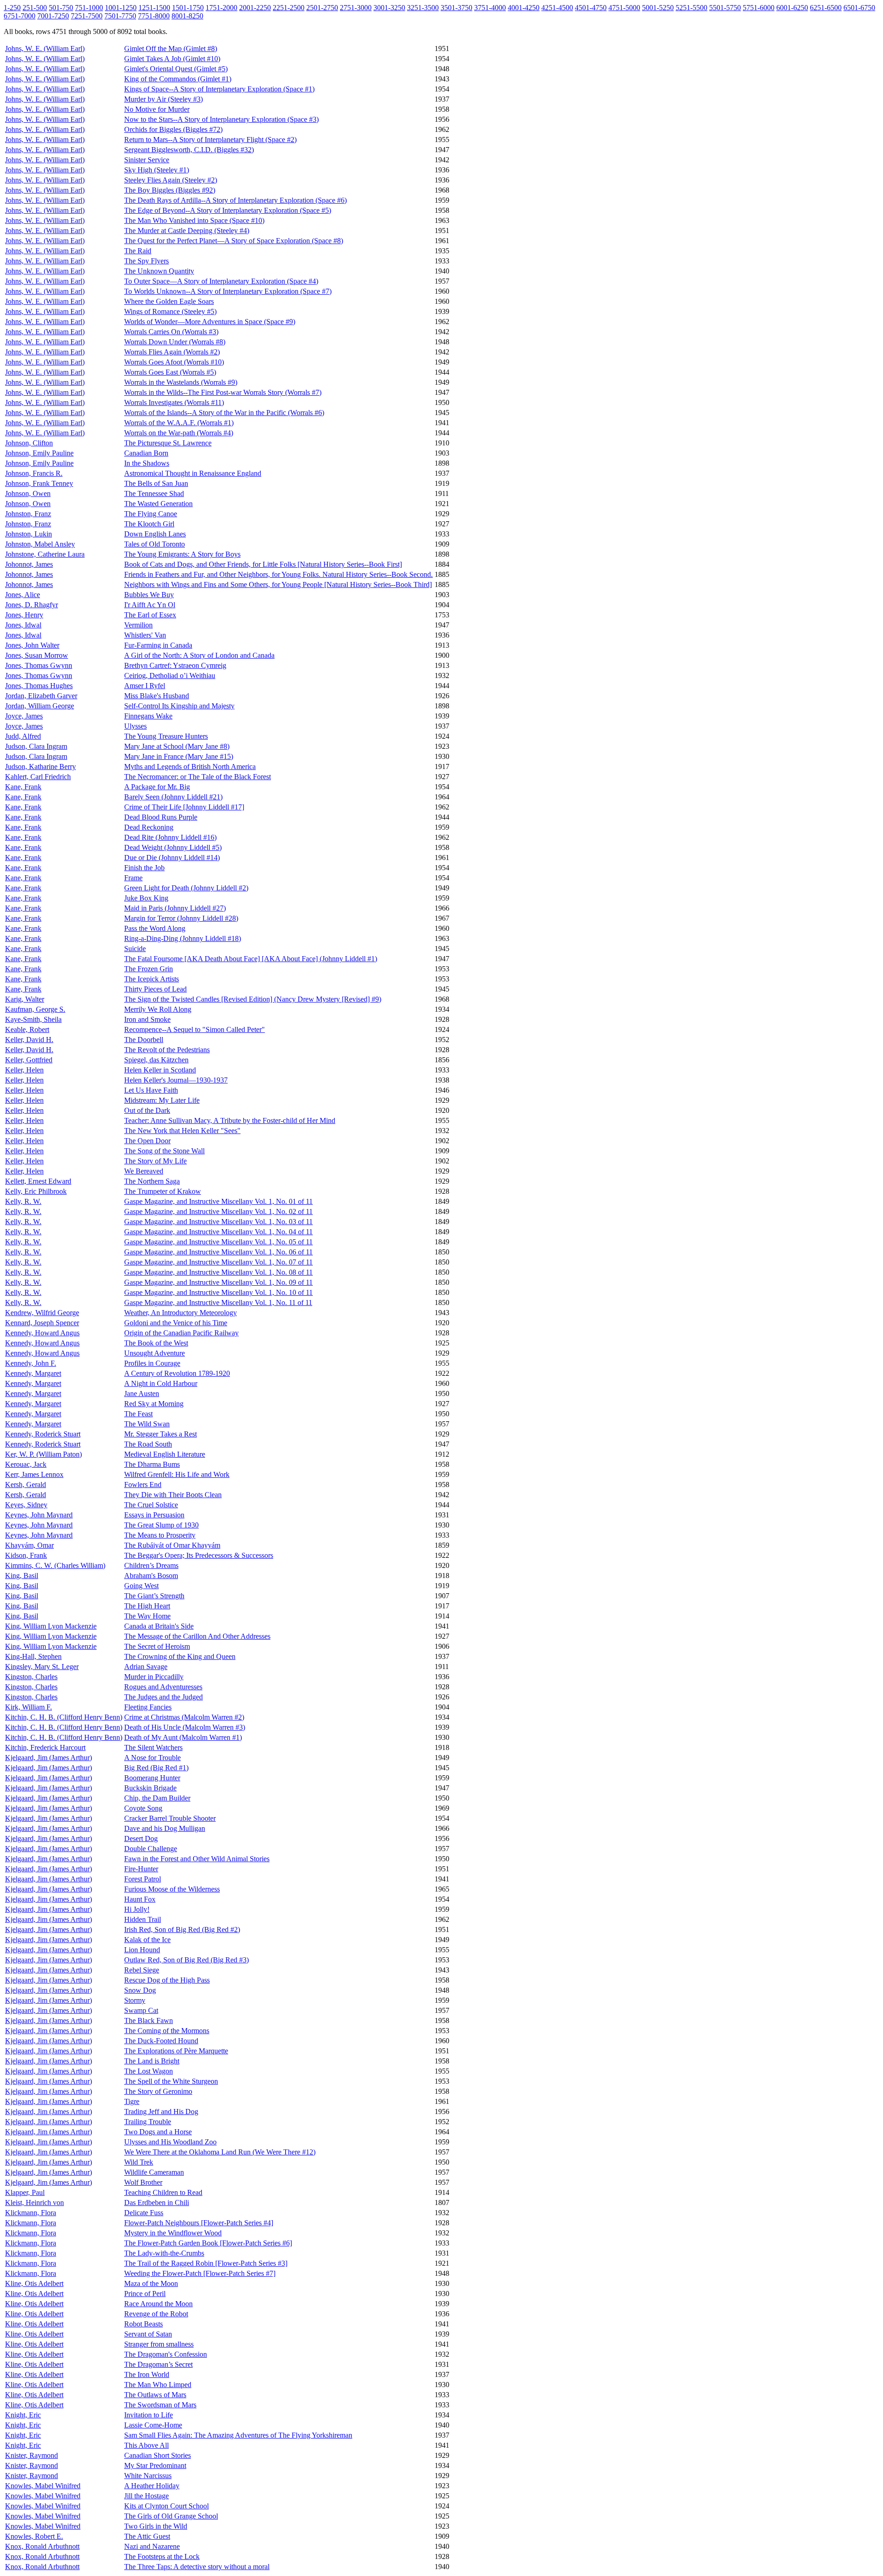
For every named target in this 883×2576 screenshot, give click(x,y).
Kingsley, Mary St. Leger (42, 1667)
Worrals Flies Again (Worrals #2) (172, 352)
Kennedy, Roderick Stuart (43, 1434)
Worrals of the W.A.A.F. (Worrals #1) (179, 423)
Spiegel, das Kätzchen (156, 1060)
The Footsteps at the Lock (162, 2556)
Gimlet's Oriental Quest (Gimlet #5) (176, 69)
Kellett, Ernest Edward (38, 1181)
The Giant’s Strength (154, 1596)
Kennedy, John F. (31, 1363)
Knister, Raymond (32, 2455)
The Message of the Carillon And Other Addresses (197, 1636)
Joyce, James (24, 716)
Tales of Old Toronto (155, 544)
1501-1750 (188, 8)
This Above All (146, 2445)
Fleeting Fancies (148, 1707)
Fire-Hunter (141, 1869)
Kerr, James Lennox (34, 1474)
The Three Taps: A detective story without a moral (197, 2567)
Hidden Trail (143, 1919)
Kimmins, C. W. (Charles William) (55, 1565)
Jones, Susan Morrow (37, 655)
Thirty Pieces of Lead (155, 989)
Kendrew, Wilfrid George (42, 1313)
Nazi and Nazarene (152, 2546)
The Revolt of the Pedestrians (167, 1050)
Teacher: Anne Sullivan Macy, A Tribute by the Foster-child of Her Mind (230, 1120)
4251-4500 (557, 8)
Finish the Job (144, 868)
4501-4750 (591, 8)
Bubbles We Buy (149, 595)
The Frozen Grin (149, 969)
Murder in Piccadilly (154, 1677)
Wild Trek (139, 2162)
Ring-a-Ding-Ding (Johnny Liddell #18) (183, 938)
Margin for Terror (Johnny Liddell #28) (181, 918)
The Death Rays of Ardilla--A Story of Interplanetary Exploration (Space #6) (235, 200)
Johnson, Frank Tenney (39, 483)
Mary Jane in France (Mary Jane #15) (179, 756)
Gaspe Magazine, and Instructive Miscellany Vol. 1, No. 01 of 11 (218, 1201)
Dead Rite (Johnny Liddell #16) (170, 837)
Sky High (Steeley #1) (157, 170)
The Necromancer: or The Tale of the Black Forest (198, 777)
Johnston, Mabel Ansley (40, 544)
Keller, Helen (24, 1070)
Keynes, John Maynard (39, 1515)
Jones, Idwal (23, 625)
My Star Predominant (155, 2465)
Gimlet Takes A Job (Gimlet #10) (172, 59)
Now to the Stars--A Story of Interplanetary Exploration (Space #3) (221, 119)
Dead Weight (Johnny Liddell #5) (173, 847)
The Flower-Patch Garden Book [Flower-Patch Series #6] (208, 2243)
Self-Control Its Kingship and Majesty (179, 706)
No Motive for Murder (157, 109)
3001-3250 (389, 8)
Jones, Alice (23, 595)
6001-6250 (792, 8)
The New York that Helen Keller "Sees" (182, 1131)
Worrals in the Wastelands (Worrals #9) (181, 382)
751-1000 (89, 8)
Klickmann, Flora (31, 2213)
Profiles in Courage (152, 1363)
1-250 (12, 8)
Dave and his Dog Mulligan (165, 1828)
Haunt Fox (140, 1899)
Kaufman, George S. (35, 1009)
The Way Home (147, 1616)
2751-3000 (356, 8)
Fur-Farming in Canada (158, 645)
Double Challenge (151, 1849)
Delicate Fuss (144, 2213)
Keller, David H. (29, 1040)
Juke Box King (146, 898)
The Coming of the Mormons (167, 2031)
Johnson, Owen (28, 493)
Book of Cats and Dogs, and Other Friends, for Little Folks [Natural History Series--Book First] (263, 564)
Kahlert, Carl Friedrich (38, 777)
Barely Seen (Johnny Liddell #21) (173, 797)
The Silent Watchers (153, 1747)
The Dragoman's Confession (166, 2354)
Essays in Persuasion (154, 1515)
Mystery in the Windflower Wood (173, 2233)
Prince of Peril (145, 2294)
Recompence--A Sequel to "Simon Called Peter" (195, 1029)
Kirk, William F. (29, 1707)
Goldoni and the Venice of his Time (176, 1323)
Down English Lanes (155, 534)
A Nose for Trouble (152, 1758)
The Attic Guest (147, 2536)
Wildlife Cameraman (154, 2172)
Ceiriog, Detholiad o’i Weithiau (170, 675)
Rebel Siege (142, 1970)
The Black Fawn (149, 2020)
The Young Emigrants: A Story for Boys (182, 554)
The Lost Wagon (149, 2071)
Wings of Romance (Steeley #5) (170, 311)
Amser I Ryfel (145, 686)
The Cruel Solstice (151, 1505)
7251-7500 (87, 16)
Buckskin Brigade (150, 1788)
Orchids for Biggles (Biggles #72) (173, 129)
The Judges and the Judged (163, 1697)
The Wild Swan (147, 1424)
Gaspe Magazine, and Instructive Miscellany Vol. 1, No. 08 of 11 (218, 1272)
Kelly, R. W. (23, 1201)
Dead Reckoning (149, 827)
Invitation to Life (149, 2415)
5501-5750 (725, 8)
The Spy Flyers (146, 261)
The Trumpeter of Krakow (163, 1191)
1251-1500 (154, 8)
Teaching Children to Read (163, 2192)
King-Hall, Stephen (33, 1656)
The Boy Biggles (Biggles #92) (170, 190)
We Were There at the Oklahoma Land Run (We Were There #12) (220, 2152)
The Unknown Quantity (159, 271)
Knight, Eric (23, 2415)
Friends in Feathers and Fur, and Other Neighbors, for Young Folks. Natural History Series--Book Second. (278, 574)
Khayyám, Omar (29, 1545)
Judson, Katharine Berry (40, 767)
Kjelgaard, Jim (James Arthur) (49, 1758)
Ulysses (135, 726)
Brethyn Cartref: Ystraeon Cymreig (175, 665)
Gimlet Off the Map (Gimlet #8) (171, 48)
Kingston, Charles (31, 1677)
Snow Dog (140, 1990)
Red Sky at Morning (154, 1404)
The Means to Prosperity (160, 1535)
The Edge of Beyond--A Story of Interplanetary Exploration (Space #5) (228, 210)
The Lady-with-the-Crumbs (164, 2253)
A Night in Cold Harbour (161, 1383)
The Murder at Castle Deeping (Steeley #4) (187, 231)
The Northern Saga (152, 1181)
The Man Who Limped (158, 2385)
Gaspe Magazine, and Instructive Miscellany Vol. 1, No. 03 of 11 (218, 1222)
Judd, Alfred (23, 736)
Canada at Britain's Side (159, 1626)
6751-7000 (20, 16)
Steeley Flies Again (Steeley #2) (171, 180)
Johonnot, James (29, 564)
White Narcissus (148, 2476)
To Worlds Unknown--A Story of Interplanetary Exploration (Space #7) (228, 291)
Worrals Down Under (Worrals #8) (175, 342)
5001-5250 (658, 8)
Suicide (135, 949)
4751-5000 (624, 8)
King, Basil (22, 1576)
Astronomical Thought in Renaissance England (193, 473)
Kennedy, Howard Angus (42, 1333)
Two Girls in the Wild (156, 2526)
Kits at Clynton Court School (166, 2506)
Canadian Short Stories (158, 2455)
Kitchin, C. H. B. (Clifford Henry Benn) (64, 1717)
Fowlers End (143, 1485)
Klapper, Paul (25, 2192)
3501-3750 (456, 8)
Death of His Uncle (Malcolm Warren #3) (185, 1727)
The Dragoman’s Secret (158, 2364)
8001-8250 (187, 16)
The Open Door (147, 1141)
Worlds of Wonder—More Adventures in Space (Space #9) (210, 322)
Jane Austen (142, 1393)
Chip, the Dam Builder (157, 1798)
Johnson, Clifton (29, 443)
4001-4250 (524, 8)
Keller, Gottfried (29, 1060)
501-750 (61, 8)
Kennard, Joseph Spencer (42, 1323)
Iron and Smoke (147, 1019)
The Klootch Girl (149, 524)
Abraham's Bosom (151, 1576)
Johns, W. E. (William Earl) (45, 48)
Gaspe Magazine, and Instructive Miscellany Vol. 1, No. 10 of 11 (218, 1292)
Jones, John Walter (32, 645)
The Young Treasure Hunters (166, 736)
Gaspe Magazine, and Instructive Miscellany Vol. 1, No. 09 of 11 (218, 1282)
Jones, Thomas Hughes (39, 686)
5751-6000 (759, 8)
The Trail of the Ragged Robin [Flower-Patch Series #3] (206, 2263)
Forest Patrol (143, 1879)
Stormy (135, 2000)
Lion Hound (142, 1950)
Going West (141, 1586)
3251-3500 (423, 8)
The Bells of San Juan (156, 483)
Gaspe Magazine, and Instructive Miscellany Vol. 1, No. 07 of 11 (218, 1262)
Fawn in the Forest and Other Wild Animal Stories (197, 1859)
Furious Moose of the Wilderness (172, 1889)
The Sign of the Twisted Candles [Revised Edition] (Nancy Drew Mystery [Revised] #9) (253, 999)
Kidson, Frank (26, 1555)
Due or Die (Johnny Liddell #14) (172, 858)
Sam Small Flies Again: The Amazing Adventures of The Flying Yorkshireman (238, 2435)
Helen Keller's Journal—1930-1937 (176, 1080)
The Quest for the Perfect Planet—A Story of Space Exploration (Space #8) (234, 241)
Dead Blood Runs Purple (161, 817)
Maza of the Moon (151, 2283)
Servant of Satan (148, 2334)
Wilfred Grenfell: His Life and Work (177, 1474)
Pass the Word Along (155, 928)
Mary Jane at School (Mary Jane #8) (177, 746)
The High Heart (147, 1606)
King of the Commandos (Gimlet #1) (178, 79)
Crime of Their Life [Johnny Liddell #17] (184, 807)
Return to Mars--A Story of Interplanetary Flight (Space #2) (210, 140)
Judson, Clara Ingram (36, 746)
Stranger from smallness (159, 2344)
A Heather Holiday (152, 2486)
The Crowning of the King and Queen (180, 1656)
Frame (133, 878)
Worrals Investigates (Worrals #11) (174, 402)
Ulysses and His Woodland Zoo (170, 2142)
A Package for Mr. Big (157, 787)
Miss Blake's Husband (157, 696)
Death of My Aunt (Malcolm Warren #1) (183, 1737)
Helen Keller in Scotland (160, 1070)
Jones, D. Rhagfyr (32, 605)
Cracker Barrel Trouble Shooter (170, 1818)
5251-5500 (691, 8)
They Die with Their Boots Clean (173, 1495)
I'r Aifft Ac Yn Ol (150, 605)
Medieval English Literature (165, 1454)
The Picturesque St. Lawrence (168, 443)
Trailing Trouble (148, 2122)
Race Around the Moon (158, 2304)
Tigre (132, 2101)
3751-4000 (490, 8)
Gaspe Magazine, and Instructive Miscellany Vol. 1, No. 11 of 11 (218, 1302)
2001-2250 (255, 8)
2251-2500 (289, 8)
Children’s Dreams (151, 1565)
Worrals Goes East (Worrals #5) (170, 372)
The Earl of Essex (150, 615)
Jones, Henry (24, 615)
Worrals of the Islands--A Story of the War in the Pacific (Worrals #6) (224, 413)
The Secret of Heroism (157, 1646)
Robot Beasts (143, 2324)
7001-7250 (53, 16)
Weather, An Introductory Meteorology (181, 1313)
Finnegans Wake (148, 716)
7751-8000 (154, 16)
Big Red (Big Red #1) (156, 1768)
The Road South (148, 1444)
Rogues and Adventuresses (163, 1687)
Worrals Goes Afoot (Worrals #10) (174, 362)
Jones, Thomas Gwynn (39, 665)
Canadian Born (146, 453)
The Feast (138, 1414)
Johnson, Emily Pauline (39, 453)
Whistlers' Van (145, 635)
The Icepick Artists (152, 979)
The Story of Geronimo (158, 2091)
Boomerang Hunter (152, 1778)
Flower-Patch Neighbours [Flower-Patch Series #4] (199, 2223)
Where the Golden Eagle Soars (169, 301)
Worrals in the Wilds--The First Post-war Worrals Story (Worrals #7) (223, 392)
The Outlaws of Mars (155, 2395)
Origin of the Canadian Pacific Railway (181, 1333)
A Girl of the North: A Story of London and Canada (199, 655)
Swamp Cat (141, 2010)
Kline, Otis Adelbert (34, 2283)
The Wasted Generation (158, 504)
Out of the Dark (147, 1110)
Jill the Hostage (146, 2496)
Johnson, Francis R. (34, 473)
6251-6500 (826, 8)
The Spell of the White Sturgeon (171, 2081)
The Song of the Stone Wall (164, 1151)
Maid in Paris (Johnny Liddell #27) (175, 908)
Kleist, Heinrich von (34, 2203)
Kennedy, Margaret (33, 1373)
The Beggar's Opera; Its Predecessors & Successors (199, 1555)
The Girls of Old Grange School (171, 2516)
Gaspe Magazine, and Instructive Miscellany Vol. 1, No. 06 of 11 (218, 1252)
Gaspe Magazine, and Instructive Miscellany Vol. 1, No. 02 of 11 (218, 1211)
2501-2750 (322, 8)
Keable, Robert (27, 1029)
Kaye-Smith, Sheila (33, 1019)
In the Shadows (147, 463)
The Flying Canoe (151, 514)
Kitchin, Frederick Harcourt (45, 1747)
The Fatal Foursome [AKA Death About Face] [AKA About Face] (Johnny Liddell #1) (251, 959)
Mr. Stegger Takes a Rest (161, 1434)
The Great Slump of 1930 (161, 1525)
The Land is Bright (152, 2061)
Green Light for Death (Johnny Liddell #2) (186, 888)
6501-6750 (859, 8)
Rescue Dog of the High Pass (167, 1980)
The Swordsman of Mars (160, 2405)
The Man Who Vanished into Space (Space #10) (194, 220)
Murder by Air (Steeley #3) (163, 99)
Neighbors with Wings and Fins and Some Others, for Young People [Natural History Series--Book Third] (278, 584)
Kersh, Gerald (26, 1485)
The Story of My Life (155, 1161)
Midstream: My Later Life (162, 1100)
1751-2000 (221, 8)
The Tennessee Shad (154, 493)
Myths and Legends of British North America (190, 767)
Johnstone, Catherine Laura (45, 554)
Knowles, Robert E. (34, 2536)
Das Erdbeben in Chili (157, 2203)
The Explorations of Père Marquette (176, 2051)
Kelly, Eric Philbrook (36, 1191)
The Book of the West (156, 1343)
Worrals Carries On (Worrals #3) (171, 332)
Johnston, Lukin (29, 534)
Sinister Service (147, 160)
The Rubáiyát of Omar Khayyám (172, 1545)
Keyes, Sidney (26, 1505)
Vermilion (138, 625)
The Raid (138, 251)
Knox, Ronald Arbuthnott (42, 2546)
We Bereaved (144, 1171)
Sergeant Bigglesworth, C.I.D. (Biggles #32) (189, 150)
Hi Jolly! (137, 1909)
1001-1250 (121, 8)
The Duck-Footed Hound (161, 2041)
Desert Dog (141, 1838)
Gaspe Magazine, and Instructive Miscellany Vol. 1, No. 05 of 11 (218, 1242)
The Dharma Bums (152, 1464)
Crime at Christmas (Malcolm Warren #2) (184, 1717)
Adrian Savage (146, 1667)
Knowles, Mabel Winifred (43, 2486)
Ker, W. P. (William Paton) (43, 1454)
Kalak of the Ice (147, 1940)
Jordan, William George (40, 706)
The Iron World (147, 2374)
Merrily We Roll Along (158, 1009)
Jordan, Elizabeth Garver (41, 696)
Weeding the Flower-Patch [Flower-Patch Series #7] (200, 2273)
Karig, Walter (25, 999)
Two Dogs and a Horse (158, 2132)
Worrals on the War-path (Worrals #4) (179, 433)
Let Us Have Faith (151, 1090)
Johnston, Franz (28, 514)
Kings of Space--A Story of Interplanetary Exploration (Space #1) (219, 89)
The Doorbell (144, 1040)
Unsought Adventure (155, 1353)
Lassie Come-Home (153, 2425)
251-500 (35, 8)
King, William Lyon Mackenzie (51, 1626)
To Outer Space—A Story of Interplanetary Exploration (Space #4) (221, 281)
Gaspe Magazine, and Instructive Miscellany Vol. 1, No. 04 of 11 (218, 1232)
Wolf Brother (143, 2182)
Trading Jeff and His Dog (161, 2112)
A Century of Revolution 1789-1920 (177, 1373)
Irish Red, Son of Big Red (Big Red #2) (182, 1929)
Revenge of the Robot (156, 2314)
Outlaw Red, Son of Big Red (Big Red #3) (186, 1960)
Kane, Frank (23, 787)
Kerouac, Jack (26, 1464)
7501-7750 (120, 16)
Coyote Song (143, 1808)
